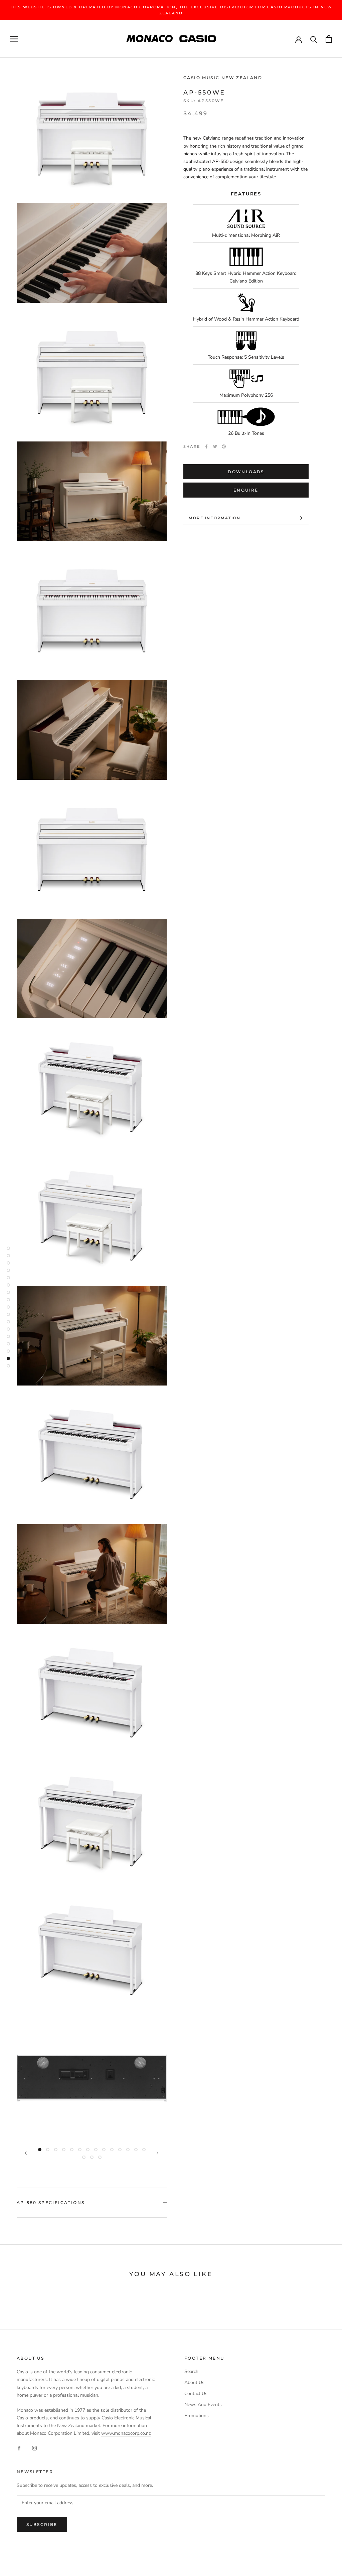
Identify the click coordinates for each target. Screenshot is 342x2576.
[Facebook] (206, 446)
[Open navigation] (14, 39)
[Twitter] (215, 446)
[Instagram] (34, 2448)
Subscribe (42, 2524)
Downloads (246, 472)
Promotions (197, 2416)
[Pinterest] (224, 446)
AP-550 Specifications (51, 2202)
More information (215, 518)
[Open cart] (329, 39)
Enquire (246, 490)
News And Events (203, 2405)
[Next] (158, 2153)
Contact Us (196, 2394)
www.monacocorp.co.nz (126, 2433)
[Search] (314, 39)
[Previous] (26, 2153)
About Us (194, 2382)
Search (191, 2371)
